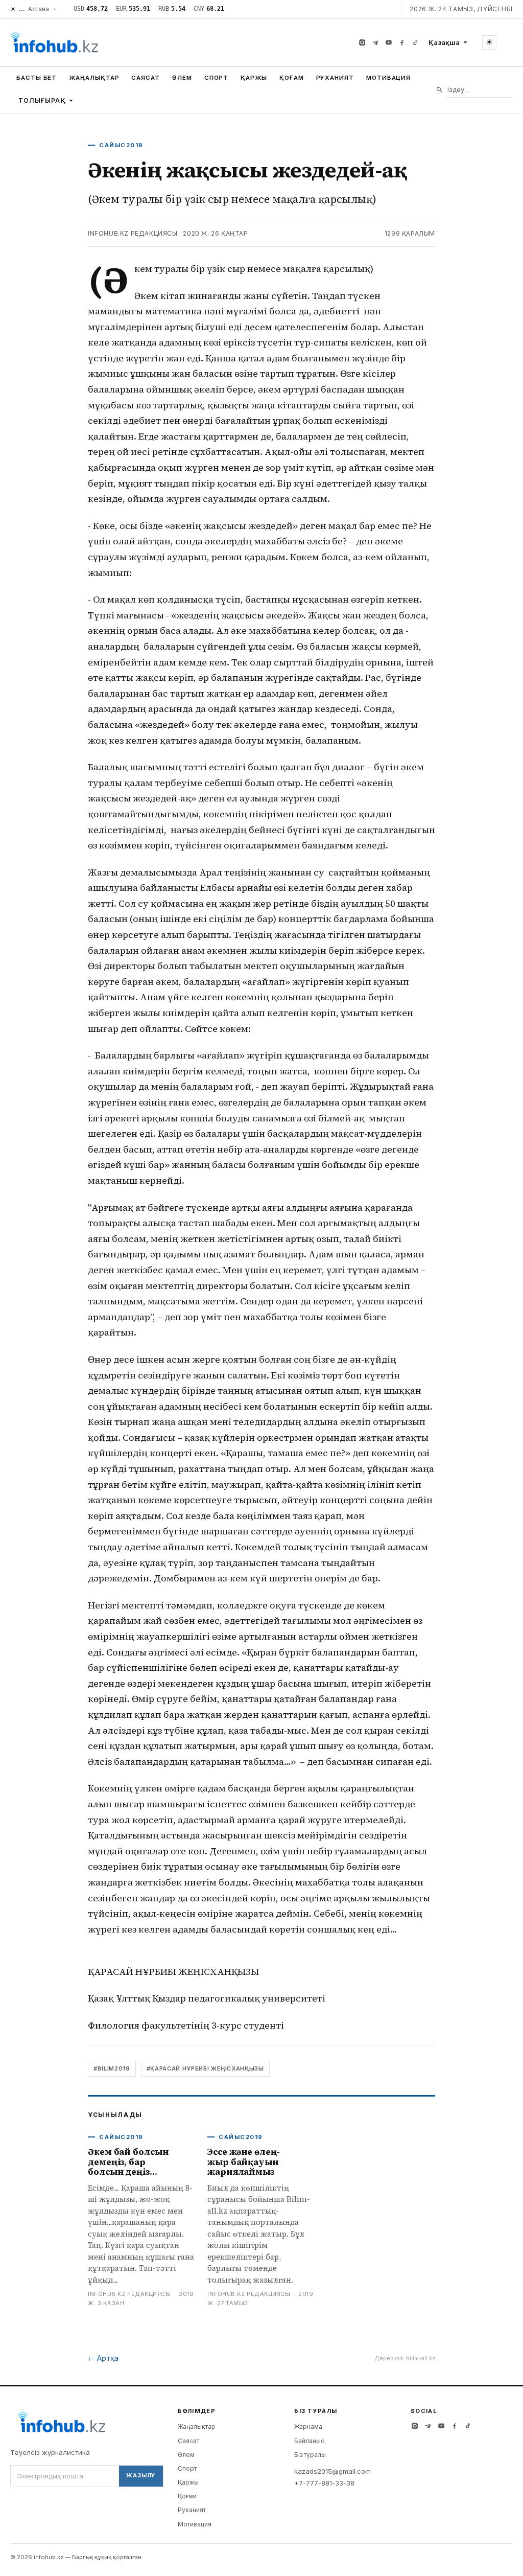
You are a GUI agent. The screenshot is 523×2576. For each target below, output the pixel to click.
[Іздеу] (439, 90)
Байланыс (309, 2441)
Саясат (146, 78)
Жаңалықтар (94, 78)
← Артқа (103, 2358)
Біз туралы (310, 2455)
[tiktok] (415, 42)
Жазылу (141, 2475)
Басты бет (37, 78)
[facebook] (402, 42)
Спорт (217, 78)
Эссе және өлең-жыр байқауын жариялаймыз (244, 2162)
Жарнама (308, 2426)
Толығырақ (42, 100)
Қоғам (292, 78)
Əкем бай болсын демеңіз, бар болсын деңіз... (128, 2162)
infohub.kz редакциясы (133, 233)
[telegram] (375, 42)
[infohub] (54, 42)
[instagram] (362, 42)
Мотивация (388, 78)
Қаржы (254, 78)
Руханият (335, 78)
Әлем (182, 78)
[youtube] (389, 42)
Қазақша (444, 42)
